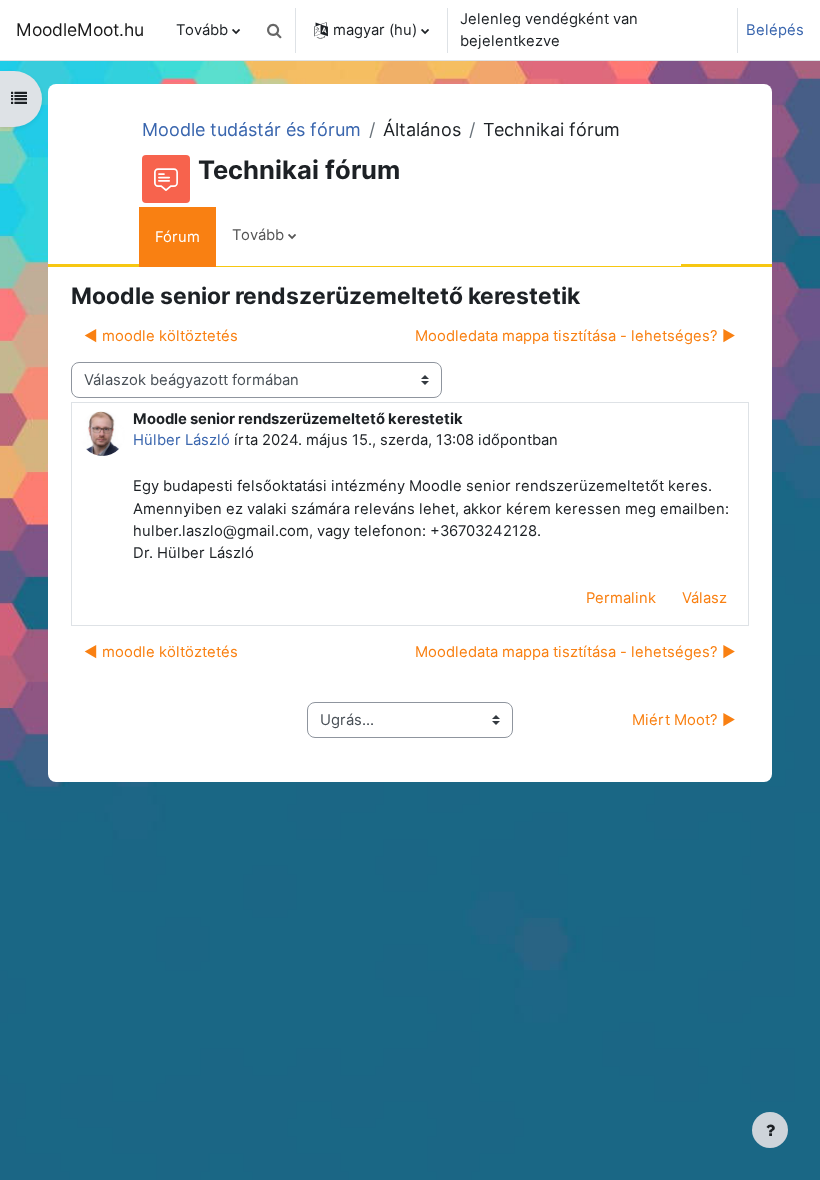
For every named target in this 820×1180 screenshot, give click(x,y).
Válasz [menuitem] (704, 598)
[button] (274, 30)
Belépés (775, 30)
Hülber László (181, 440)
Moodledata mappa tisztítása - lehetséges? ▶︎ (575, 336)
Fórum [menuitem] (177, 237)
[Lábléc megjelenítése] (770, 1130)
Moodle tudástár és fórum (251, 129)
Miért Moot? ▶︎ (684, 720)
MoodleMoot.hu (80, 29)
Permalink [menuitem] (621, 598)
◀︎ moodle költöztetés (161, 336)
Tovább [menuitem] (202, 30)
